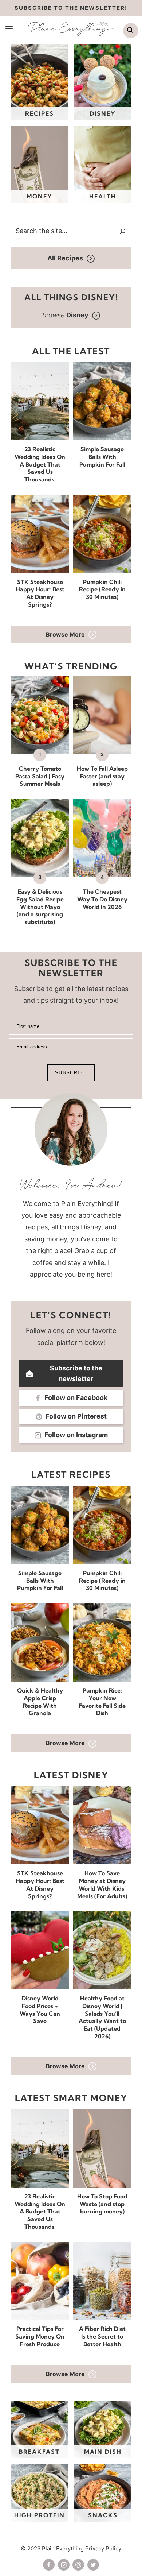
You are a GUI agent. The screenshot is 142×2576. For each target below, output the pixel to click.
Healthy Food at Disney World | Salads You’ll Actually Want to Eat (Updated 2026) (102, 2017)
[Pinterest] (78, 2565)
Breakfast (39, 2452)
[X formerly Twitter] (93, 2565)
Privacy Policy (103, 2548)
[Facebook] (49, 2565)
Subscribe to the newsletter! (71, 8)
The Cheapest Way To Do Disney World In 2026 (102, 899)
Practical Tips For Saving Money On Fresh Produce (40, 2336)
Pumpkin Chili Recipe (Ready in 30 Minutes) (102, 589)
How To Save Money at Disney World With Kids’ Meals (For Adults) (102, 1884)
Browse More (65, 634)
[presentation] (40, 401)
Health (103, 196)
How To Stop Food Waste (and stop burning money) (102, 2204)
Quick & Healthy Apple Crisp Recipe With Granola (40, 1702)
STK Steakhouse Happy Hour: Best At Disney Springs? (40, 593)
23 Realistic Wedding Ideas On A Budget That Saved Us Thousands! (40, 464)
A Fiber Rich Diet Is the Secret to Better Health (102, 2336)
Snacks (103, 2515)
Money (40, 196)
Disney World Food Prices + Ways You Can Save (40, 2010)
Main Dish (103, 2452)
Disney (103, 113)
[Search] (123, 231)
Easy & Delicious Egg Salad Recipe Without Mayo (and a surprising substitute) (40, 907)
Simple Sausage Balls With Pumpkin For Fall (102, 457)
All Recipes (65, 258)
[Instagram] (64, 2565)
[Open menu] (9, 28)
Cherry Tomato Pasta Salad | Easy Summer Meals (40, 776)
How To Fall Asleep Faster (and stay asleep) (102, 776)
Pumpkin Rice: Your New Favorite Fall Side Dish (102, 1702)
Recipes (40, 113)
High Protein (40, 2515)
